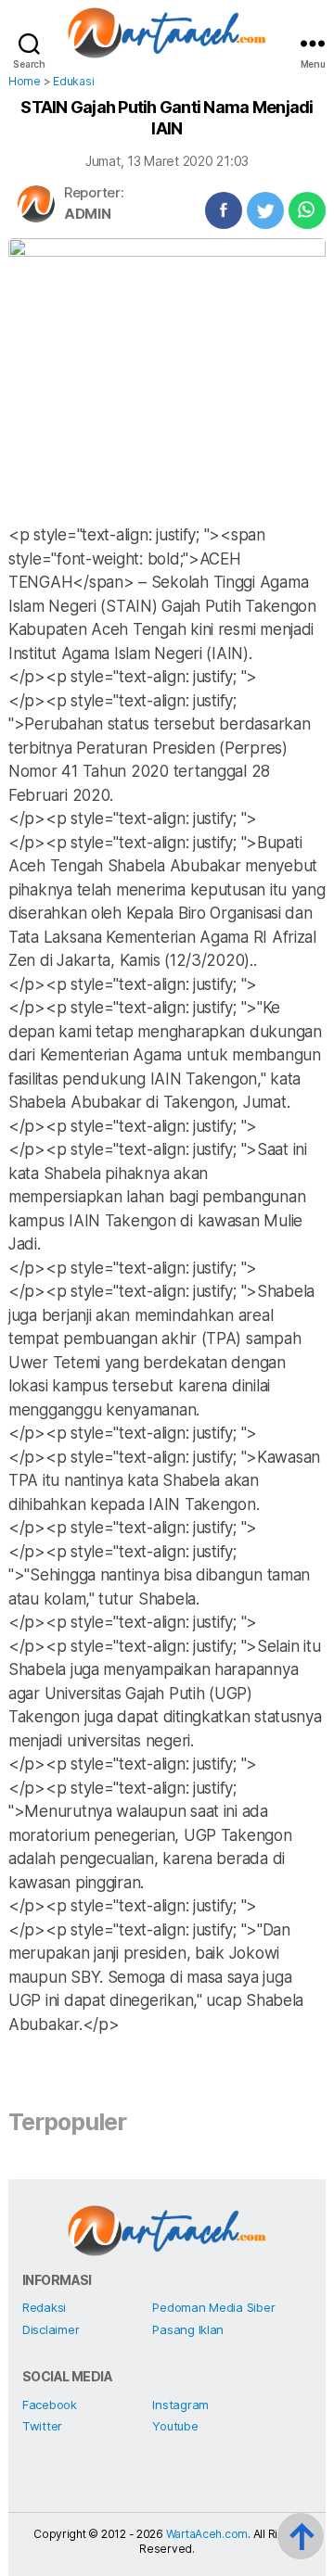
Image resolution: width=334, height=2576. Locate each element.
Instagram (180, 2405)
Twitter (42, 2426)
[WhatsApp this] (307, 210)
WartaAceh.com (207, 2534)
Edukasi (73, 81)
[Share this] (224, 210)
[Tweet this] (265, 210)
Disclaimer (51, 2329)
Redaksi (44, 2307)
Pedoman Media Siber (213, 2307)
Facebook (50, 2405)
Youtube (175, 2426)
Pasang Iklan (188, 2329)
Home (25, 81)
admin (88, 214)
